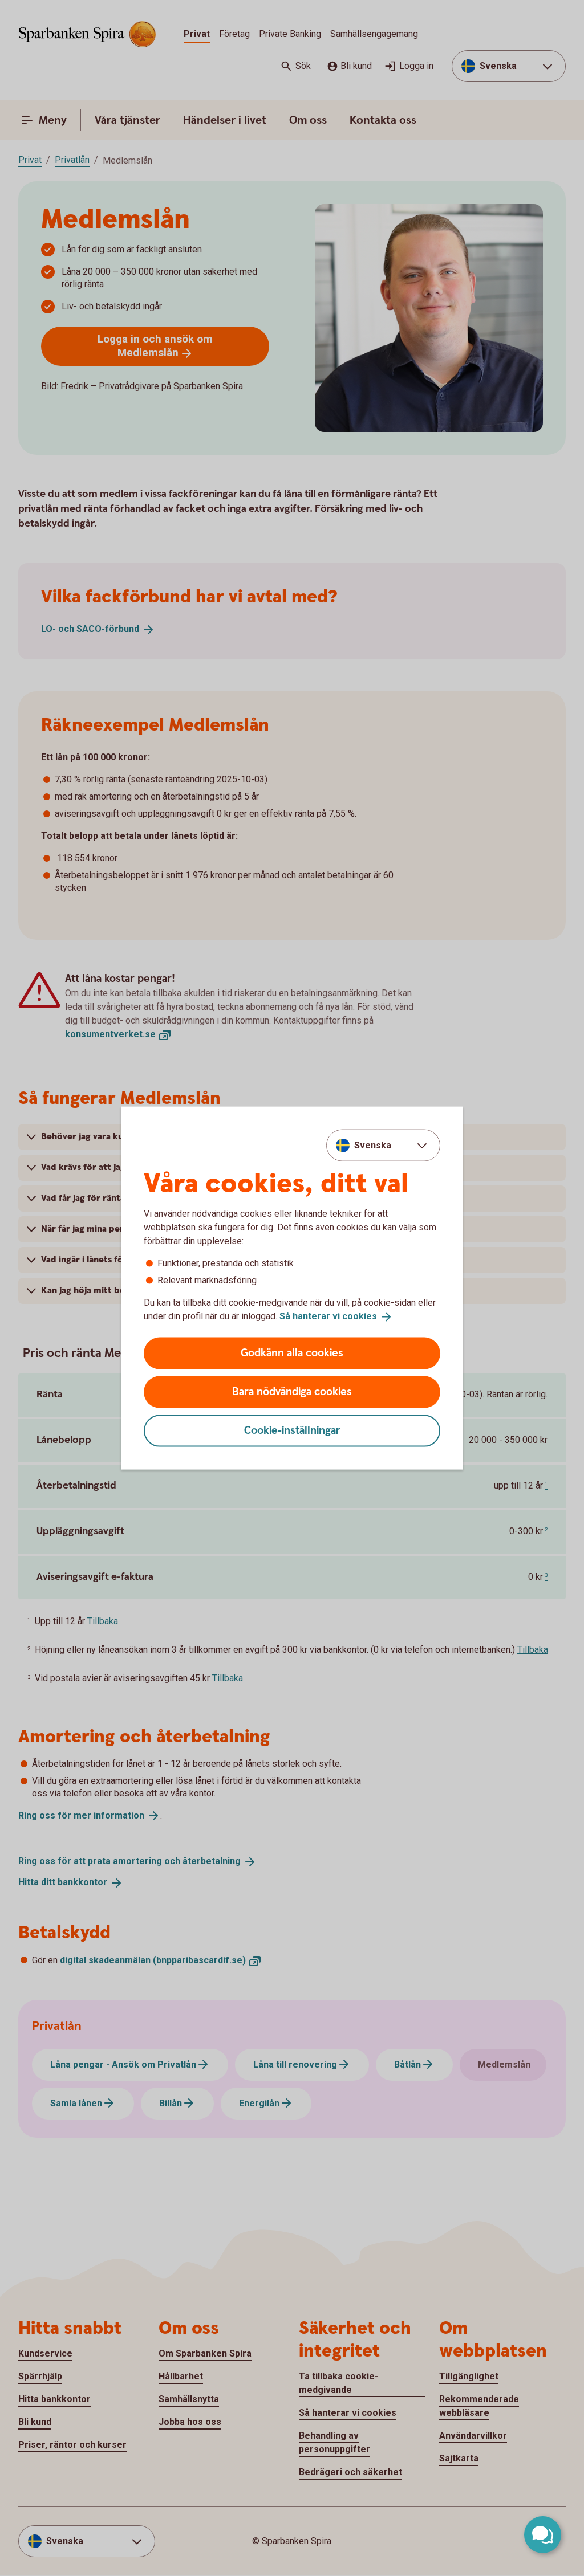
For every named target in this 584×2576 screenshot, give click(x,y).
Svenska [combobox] (373, 1145)
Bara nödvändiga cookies (292, 1391)
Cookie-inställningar (292, 1430)
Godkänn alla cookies (292, 1353)
